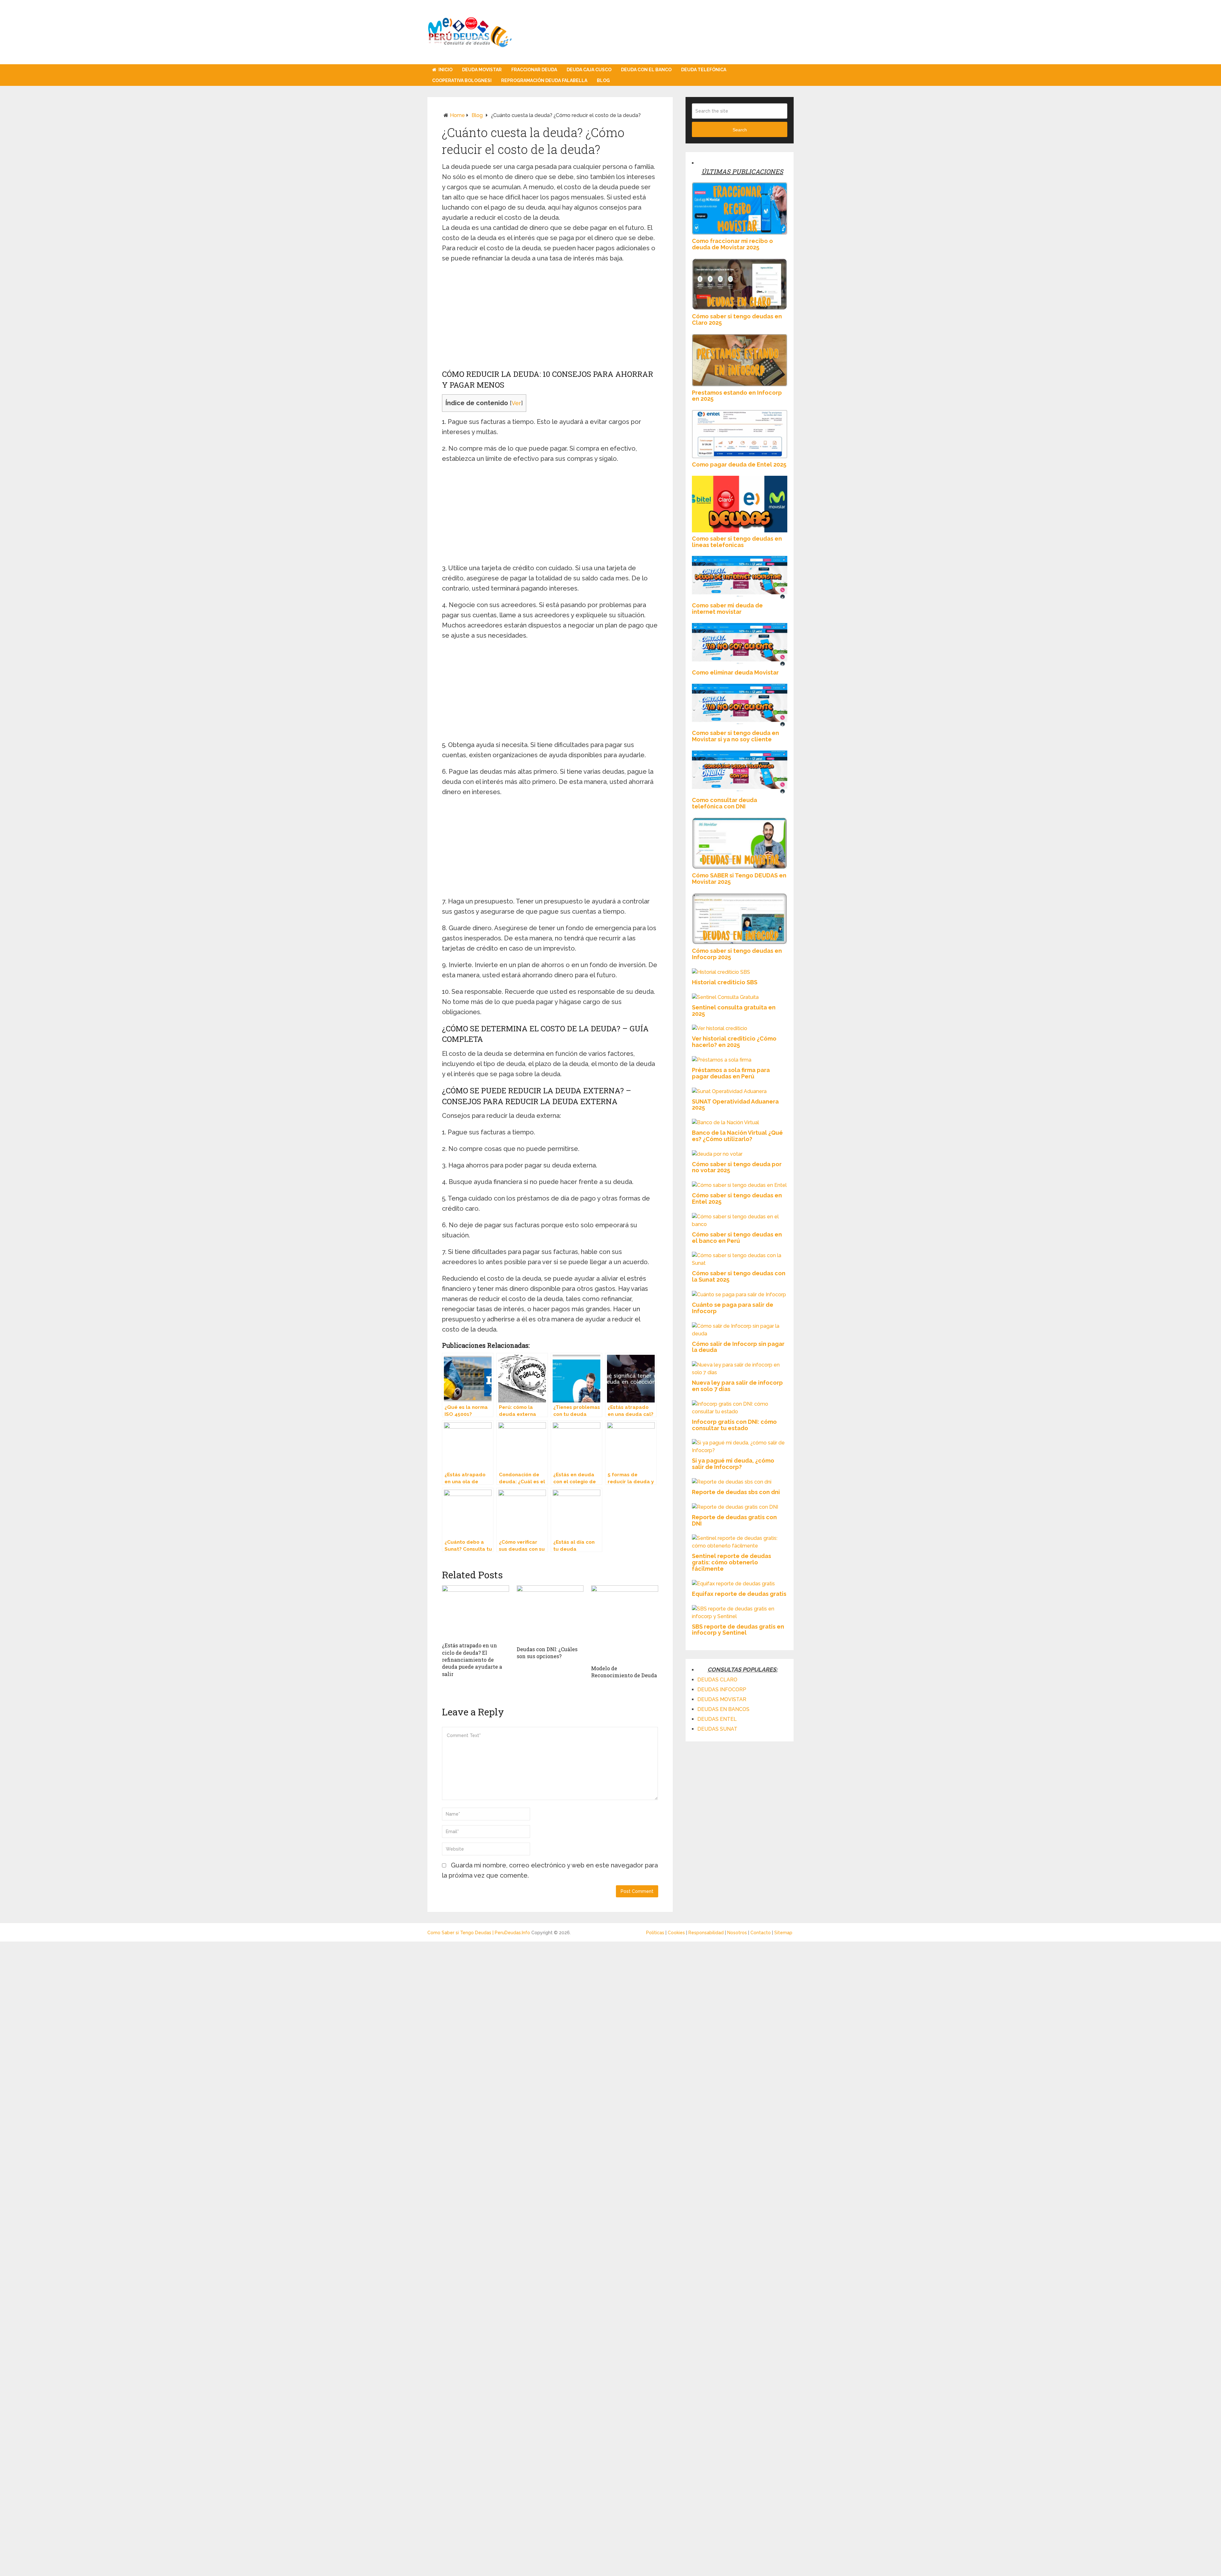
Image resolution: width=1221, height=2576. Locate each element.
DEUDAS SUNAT (717, 1729)
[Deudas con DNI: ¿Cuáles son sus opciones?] (550, 1614)
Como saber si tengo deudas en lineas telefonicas (737, 542)
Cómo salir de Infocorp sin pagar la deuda (738, 1347)
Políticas (656, 1933)
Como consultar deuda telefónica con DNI (724, 803)
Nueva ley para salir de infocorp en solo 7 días (737, 1386)
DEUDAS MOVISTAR (722, 1699)
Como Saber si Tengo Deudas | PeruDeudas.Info (479, 1933)
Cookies (677, 1933)
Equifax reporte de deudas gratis (739, 1594)
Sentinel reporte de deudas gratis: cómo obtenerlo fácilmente (731, 1562)
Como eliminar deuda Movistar (735, 672)
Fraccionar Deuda (534, 70)
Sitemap (783, 1933)
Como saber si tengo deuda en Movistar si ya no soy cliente (735, 736)
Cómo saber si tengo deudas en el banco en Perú (737, 1238)
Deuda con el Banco (646, 70)
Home (457, 115)
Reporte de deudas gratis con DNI (734, 1520)
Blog (603, 80)
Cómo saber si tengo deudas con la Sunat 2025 (739, 1276)
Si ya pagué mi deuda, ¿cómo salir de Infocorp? (733, 1464)
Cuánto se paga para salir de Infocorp (733, 1308)
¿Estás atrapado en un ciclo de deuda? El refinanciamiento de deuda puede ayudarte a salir (472, 1660)
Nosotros (738, 1933)
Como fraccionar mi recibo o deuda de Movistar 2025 (732, 244)
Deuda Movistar (482, 70)
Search (740, 130)
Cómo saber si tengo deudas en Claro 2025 (737, 319)
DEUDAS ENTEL (717, 1719)
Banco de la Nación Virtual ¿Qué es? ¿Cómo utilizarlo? (737, 1136)
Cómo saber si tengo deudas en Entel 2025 (737, 1198)
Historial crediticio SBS (725, 982)
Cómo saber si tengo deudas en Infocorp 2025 (737, 954)
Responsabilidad (707, 1933)
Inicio (445, 70)
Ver (516, 403)
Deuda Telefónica (704, 70)
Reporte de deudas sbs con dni (736, 1492)
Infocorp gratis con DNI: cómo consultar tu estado (734, 1425)
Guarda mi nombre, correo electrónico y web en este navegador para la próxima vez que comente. (550, 1870)
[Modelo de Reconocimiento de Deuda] (625, 1624)
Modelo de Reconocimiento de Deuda (624, 1672)
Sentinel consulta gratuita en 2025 (734, 1011)
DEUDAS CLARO (717, 1680)
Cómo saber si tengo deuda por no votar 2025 (737, 1167)
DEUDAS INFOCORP (722, 1690)
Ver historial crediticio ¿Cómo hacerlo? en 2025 (734, 1042)
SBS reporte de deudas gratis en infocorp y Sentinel (738, 1630)
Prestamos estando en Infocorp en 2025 (737, 396)
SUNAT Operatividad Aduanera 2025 (735, 1105)
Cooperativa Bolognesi (462, 80)
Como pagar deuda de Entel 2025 (739, 464)
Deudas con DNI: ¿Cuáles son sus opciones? (547, 1653)
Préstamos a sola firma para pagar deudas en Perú (731, 1073)
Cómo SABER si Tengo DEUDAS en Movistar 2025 (739, 879)
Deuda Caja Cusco (589, 70)
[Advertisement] (550, 317)
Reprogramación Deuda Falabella (544, 80)
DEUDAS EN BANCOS (723, 1709)
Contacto (761, 1933)
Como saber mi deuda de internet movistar (727, 609)
